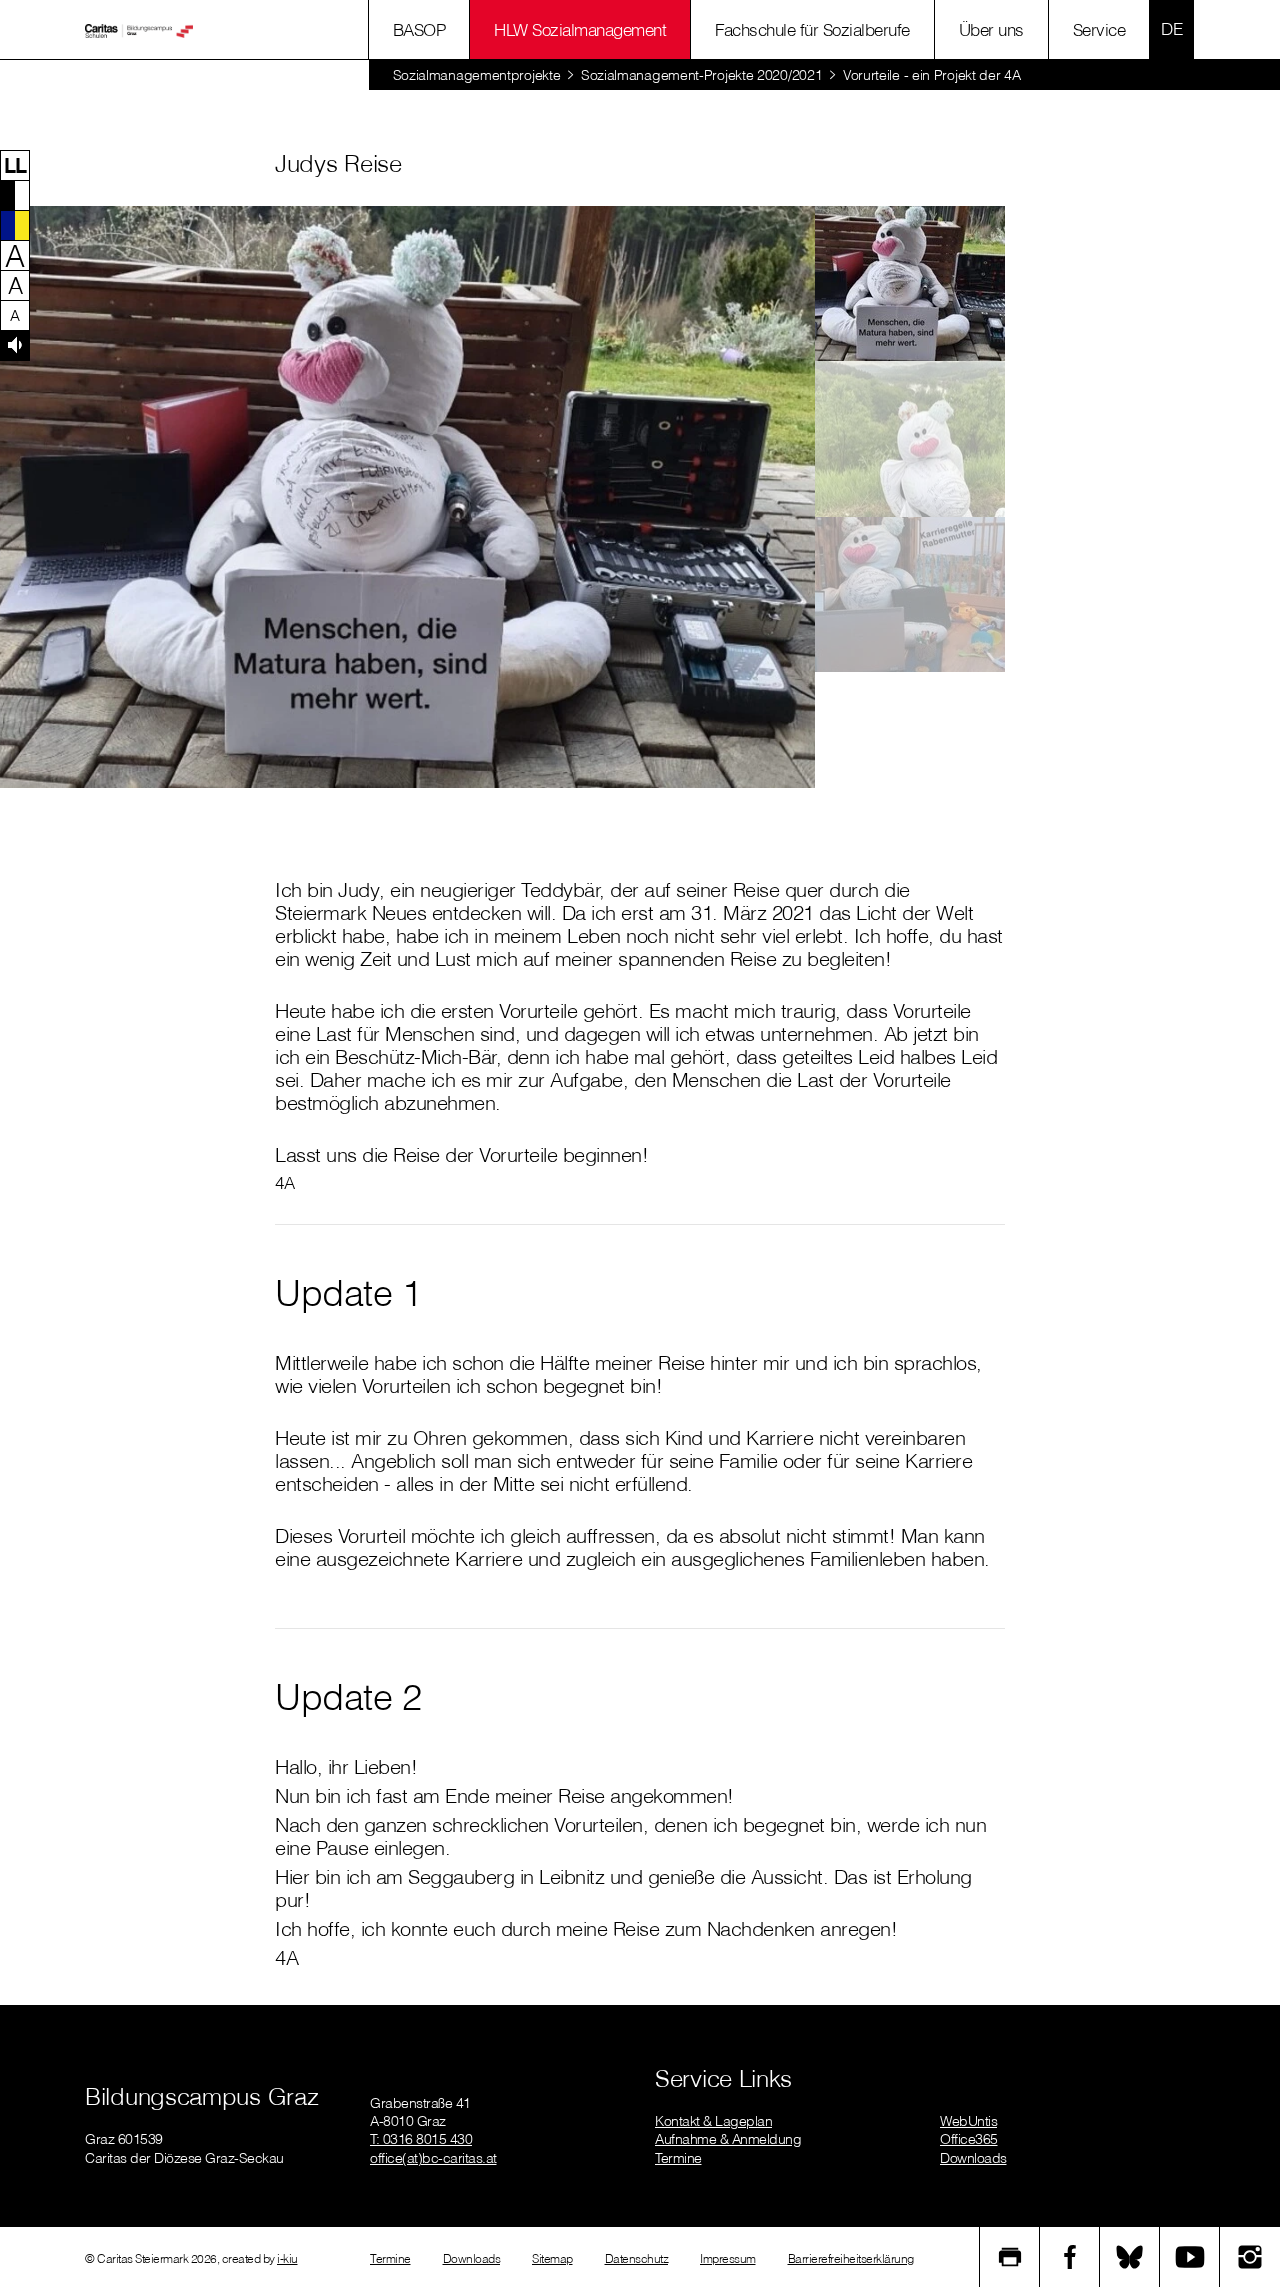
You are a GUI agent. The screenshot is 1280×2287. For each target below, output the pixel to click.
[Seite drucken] (1010, 2257)
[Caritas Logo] (139, 30)
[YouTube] (1190, 2257)
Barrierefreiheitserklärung (851, 2258)
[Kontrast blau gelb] (15, 225)
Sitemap (552, 2258)
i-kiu (287, 2258)
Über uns (991, 29)
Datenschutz (637, 2258)
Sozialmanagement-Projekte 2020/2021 (702, 75)
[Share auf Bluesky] (1130, 2257)
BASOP (419, 29)
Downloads (973, 2158)
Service (1099, 29)
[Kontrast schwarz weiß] (15, 195)
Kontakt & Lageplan (713, 2121)
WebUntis (968, 2121)
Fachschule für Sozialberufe (812, 29)
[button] (15, 165)
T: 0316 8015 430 (421, 2139)
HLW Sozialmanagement (580, 29)
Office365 (969, 2139)
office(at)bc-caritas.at (433, 2158)
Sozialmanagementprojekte (477, 75)
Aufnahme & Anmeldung (728, 2139)
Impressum (728, 2258)
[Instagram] (1250, 2257)
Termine (678, 2158)
